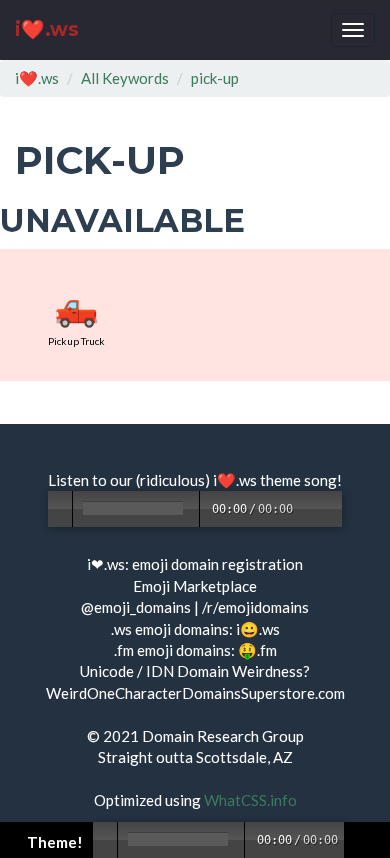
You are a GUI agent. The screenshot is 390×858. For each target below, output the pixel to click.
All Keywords (125, 78)
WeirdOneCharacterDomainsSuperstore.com (195, 693)
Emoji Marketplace (195, 586)
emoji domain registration (217, 564)
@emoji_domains (136, 607)
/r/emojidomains (255, 607)
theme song (298, 480)
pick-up (215, 78)
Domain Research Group (223, 736)
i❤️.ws (47, 29)
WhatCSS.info (250, 800)
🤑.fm (257, 650)
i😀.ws (258, 629)
